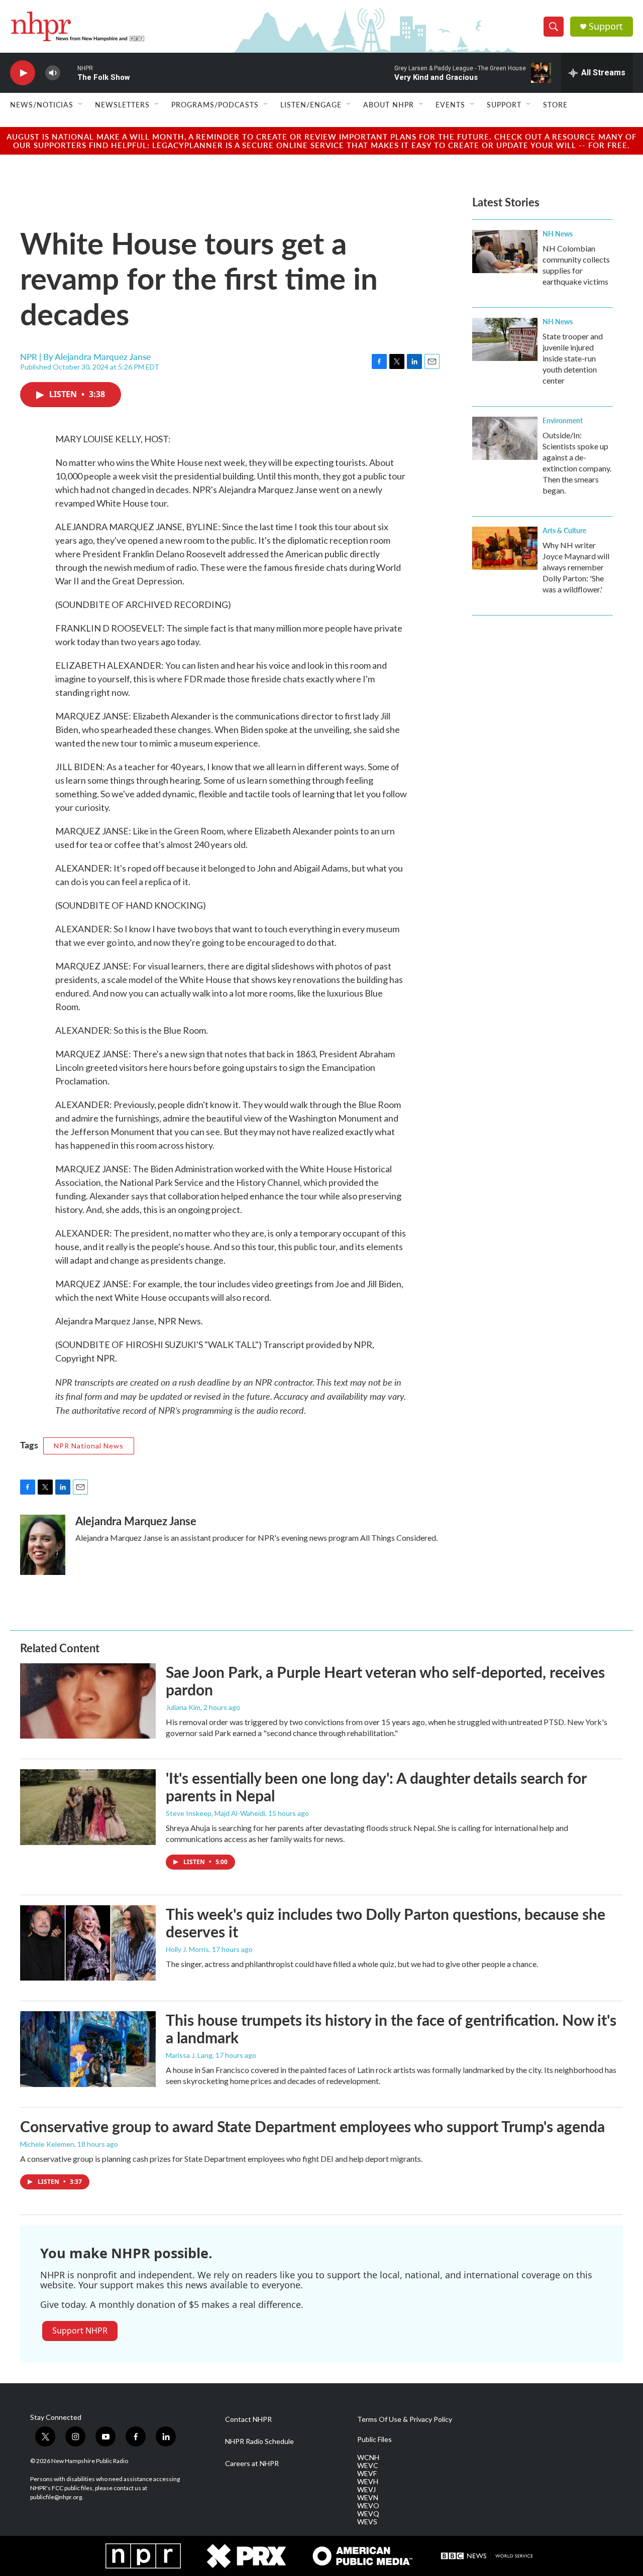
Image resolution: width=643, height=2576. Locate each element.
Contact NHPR (248, 2419)
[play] (23, 73)
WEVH (368, 2482)
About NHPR (389, 104)
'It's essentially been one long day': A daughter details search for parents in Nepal (376, 1787)
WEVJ (366, 2490)
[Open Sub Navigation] (81, 104)
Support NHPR (80, 2330)
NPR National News (89, 1446)
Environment (563, 420)
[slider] (69, 73)
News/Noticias (42, 104)
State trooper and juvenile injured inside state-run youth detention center (573, 358)
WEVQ (368, 2514)
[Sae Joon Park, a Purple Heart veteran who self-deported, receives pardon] (88, 1701)
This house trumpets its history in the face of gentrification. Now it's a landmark (391, 2029)
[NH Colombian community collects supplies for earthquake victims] (505, 252)
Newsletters (122, 104)
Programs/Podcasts (215, 104)
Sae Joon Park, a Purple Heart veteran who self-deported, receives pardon (385, 1681)
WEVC (368, 2466)
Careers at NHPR (252, 2464)
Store (555, 104)
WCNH (368, 2458)
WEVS (367, 2522)
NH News (558, 233)
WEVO (368, 2506)
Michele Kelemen (47, 2144)
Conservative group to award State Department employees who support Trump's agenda (312, 2126)
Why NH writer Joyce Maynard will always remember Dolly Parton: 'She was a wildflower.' (576, 567)
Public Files (374, 2439)
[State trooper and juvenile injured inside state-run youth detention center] (505, 339)
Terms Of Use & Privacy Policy (405, 2419)
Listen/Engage (311, 104)
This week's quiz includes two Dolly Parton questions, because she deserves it (386, 1923)
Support (606, 26)
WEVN (368, 2498)
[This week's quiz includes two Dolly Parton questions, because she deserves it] (88, 1943)
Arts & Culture (564, 530)
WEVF (367, 2474)
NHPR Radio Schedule (259, 2441)
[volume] (53, 73)
